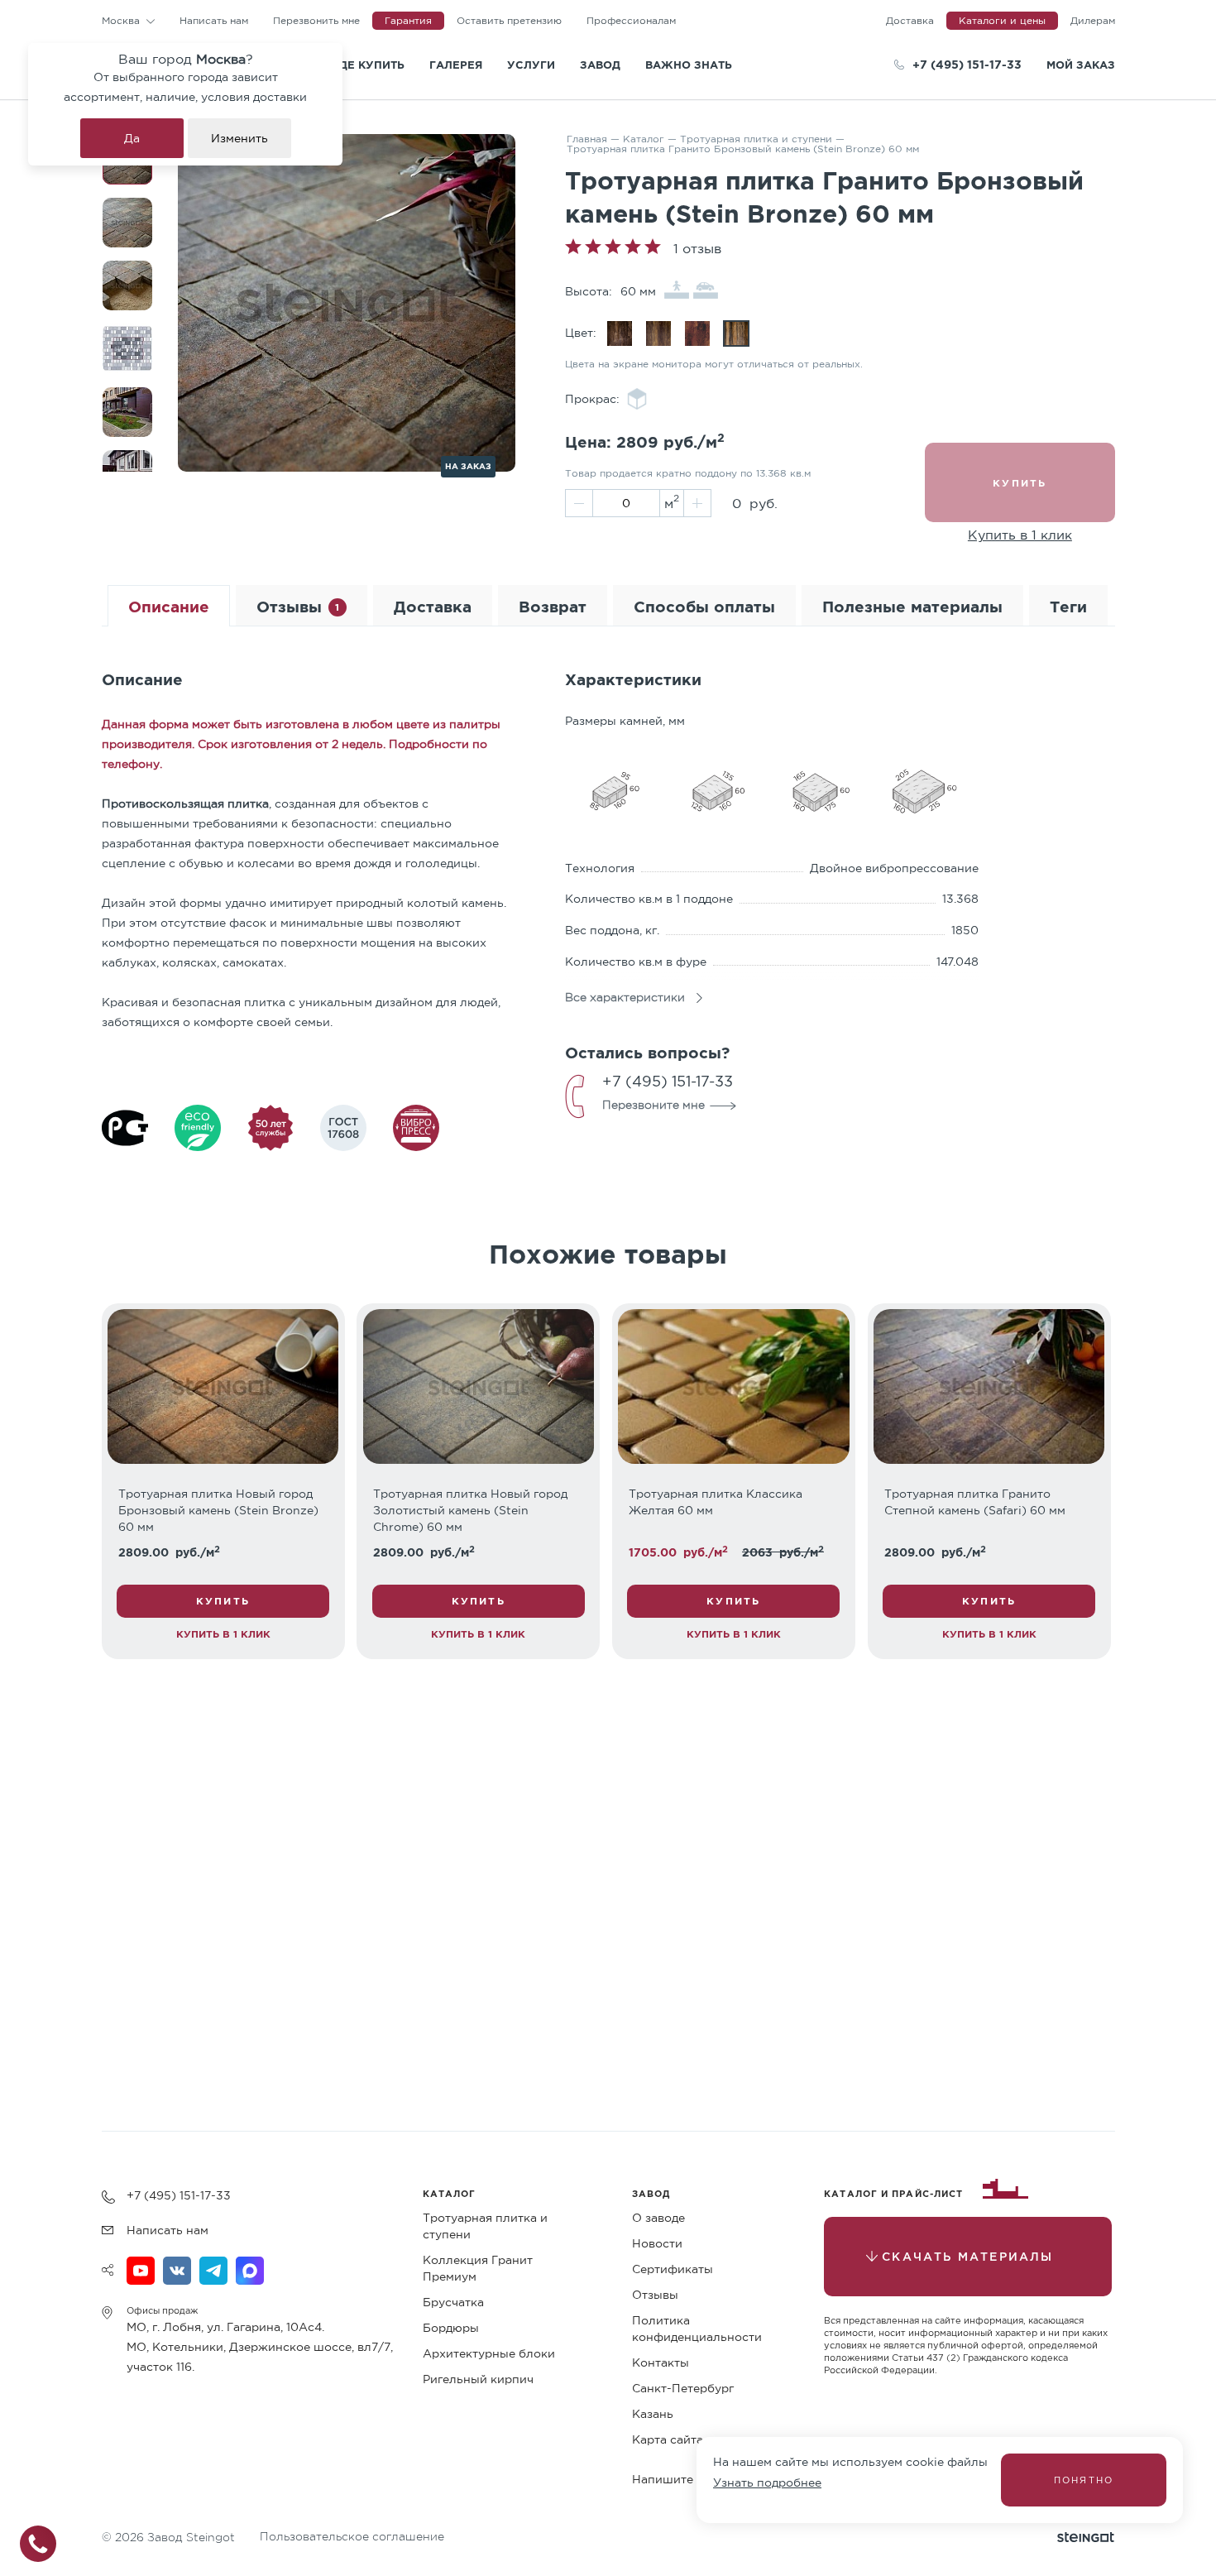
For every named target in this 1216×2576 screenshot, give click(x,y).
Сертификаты (673, 2269)
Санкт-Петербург (683, 2388)
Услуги (531, 65)
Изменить (239, 138)
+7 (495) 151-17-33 (967, 64)
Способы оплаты (704, 606)
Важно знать (689, 65)
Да (132, 138)
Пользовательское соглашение (352, 2536)
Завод (600, 65)
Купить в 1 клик (1020, 535)
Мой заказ (1081, 65)
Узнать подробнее (767, 2482)
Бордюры (451, 2328)
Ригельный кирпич (478, 2379)
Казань (653, 2414)
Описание (169, 606)
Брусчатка (453, 2302)
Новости (657, 2243)
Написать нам (214, 20)
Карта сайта (668, 2439)
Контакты (661, 2363)
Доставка (433, 606)
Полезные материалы (912, 606)
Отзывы (298, 606)
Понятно (1084, 2480)
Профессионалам (631, 20)
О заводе (658, 2218)
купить (1020, 483)
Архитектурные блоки (489, 2353)
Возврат (553, 606)
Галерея (456, 65)
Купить (223, 1601)
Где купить (369, 65)
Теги (1068, 606)
